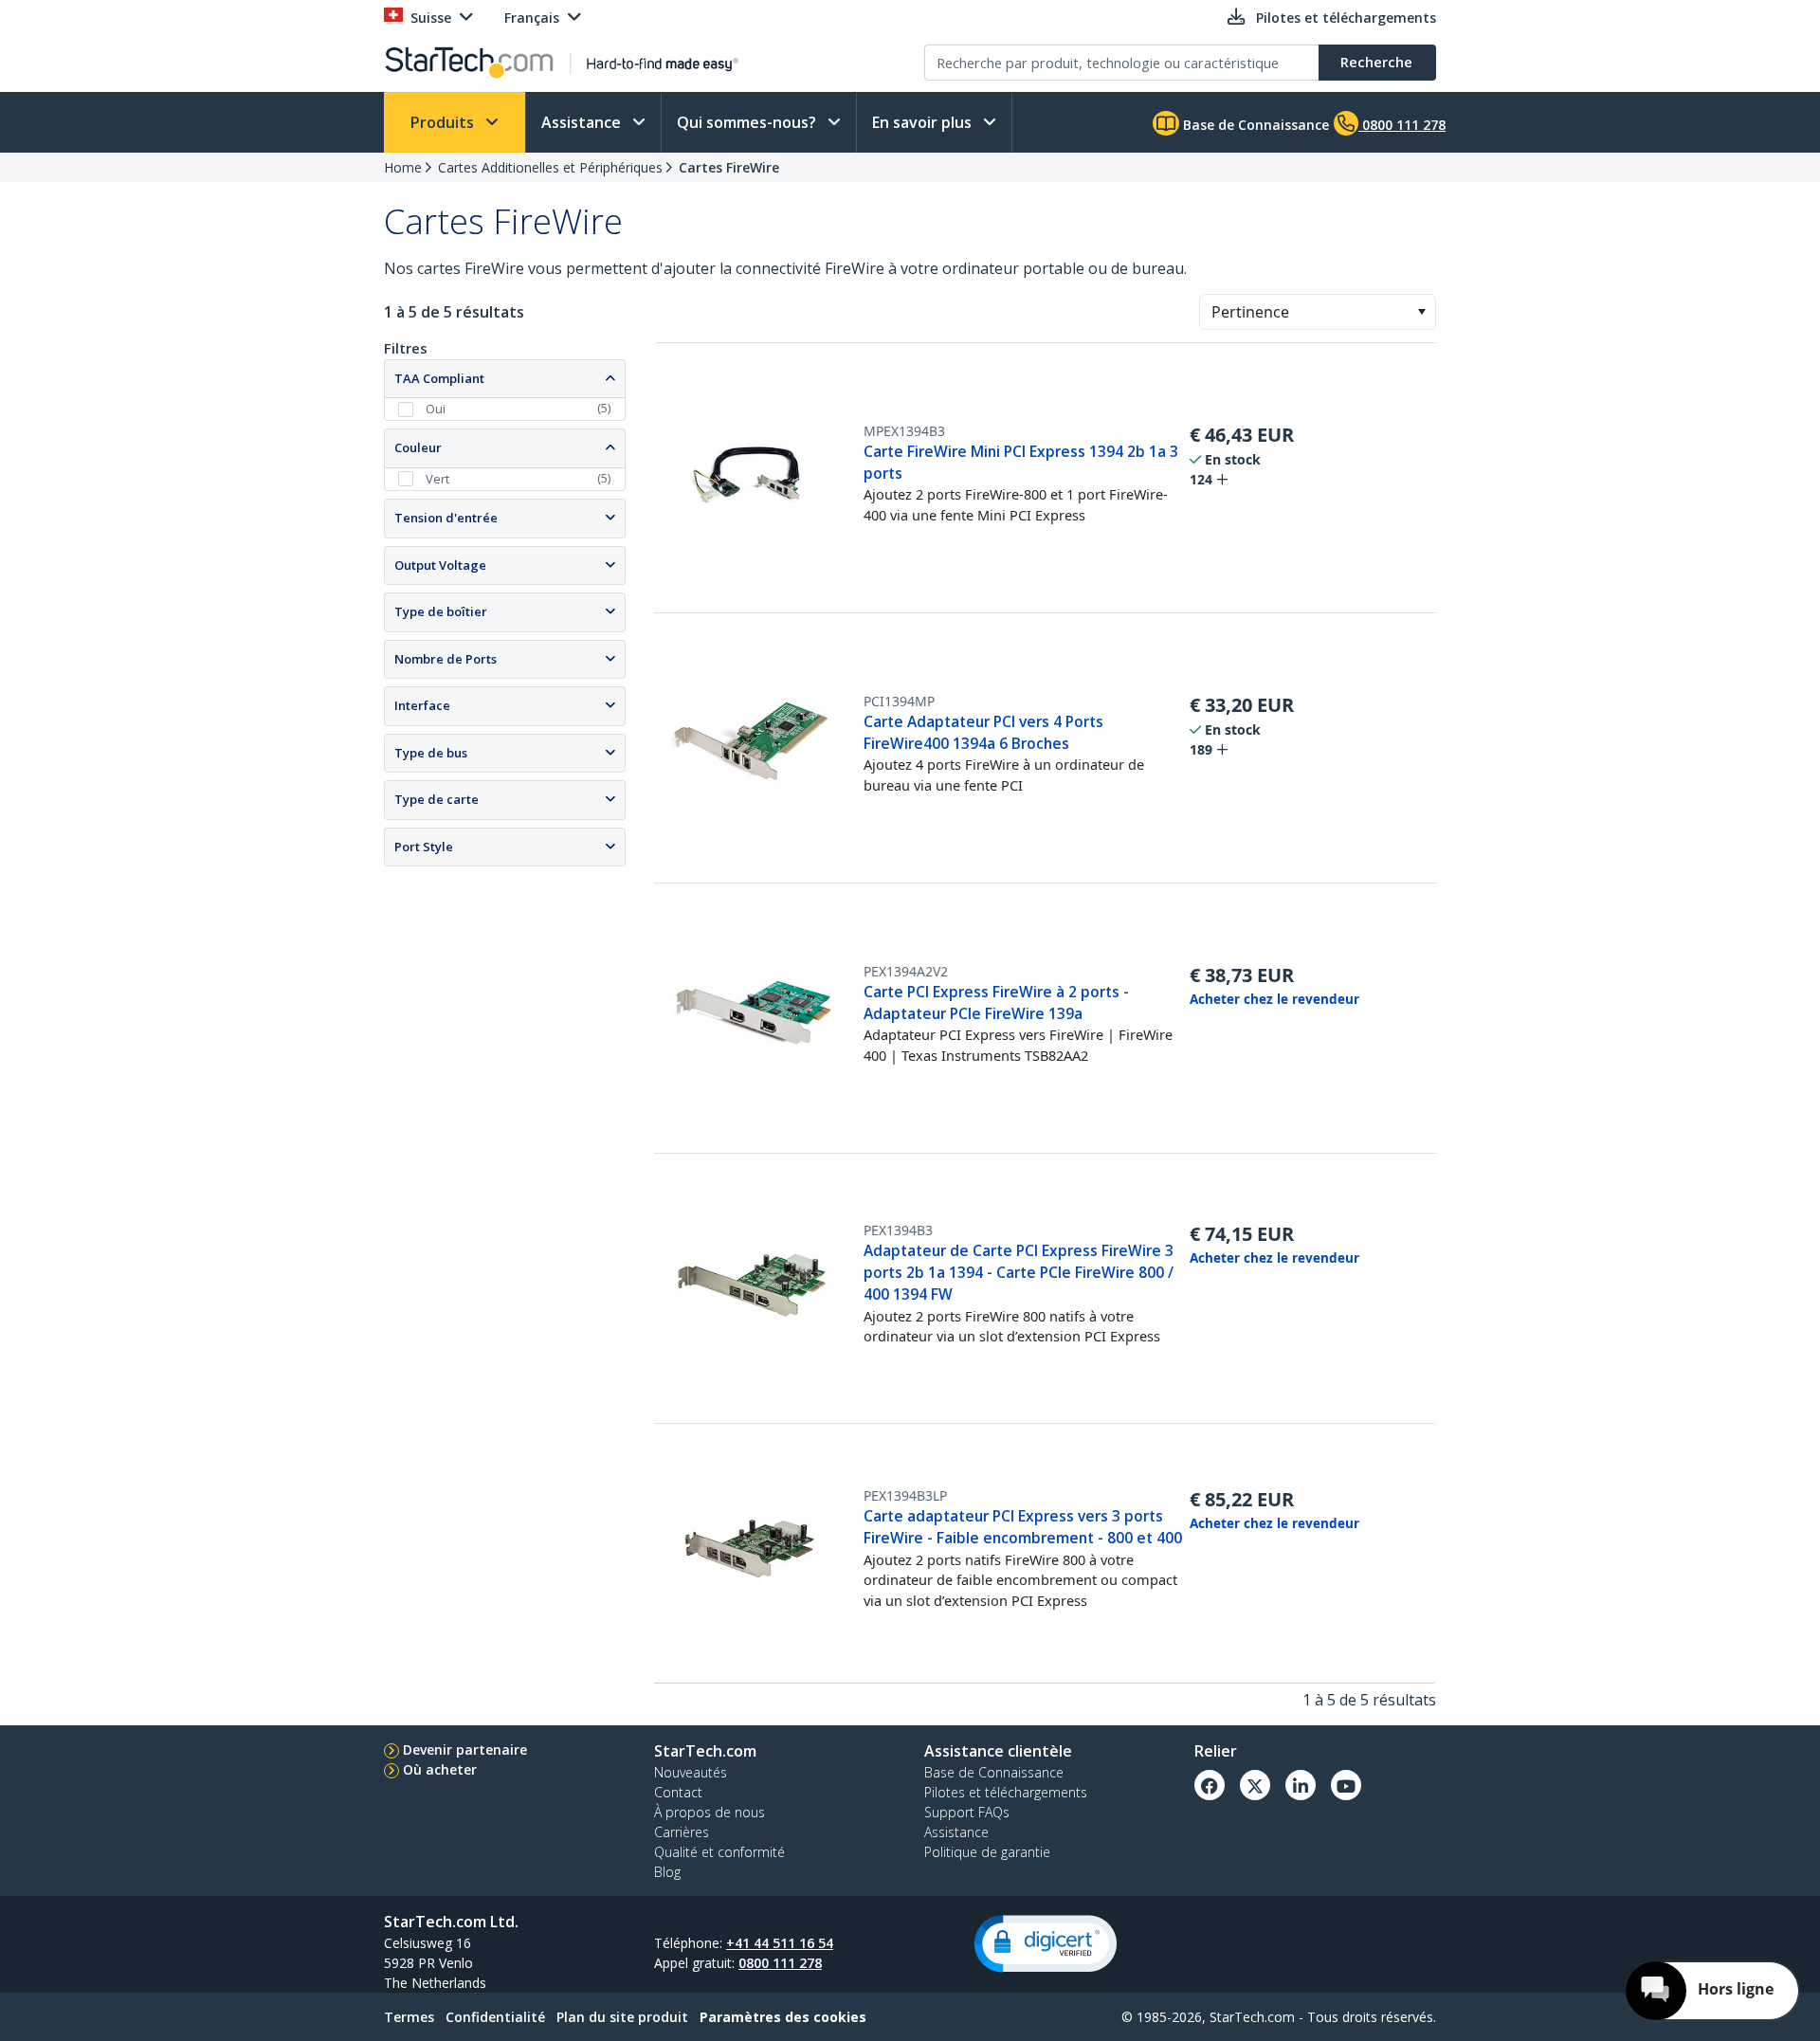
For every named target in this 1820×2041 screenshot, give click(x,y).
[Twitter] (1255, 1785)
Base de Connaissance (1254, 125)
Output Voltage (440, 565)
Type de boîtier (441, 611)
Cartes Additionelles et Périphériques (550, 167)
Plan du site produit (622, 2017)
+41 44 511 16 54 (780, 1943)
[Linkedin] (1301, 1785)
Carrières (682, 1832)
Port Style (424, 847)
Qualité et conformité (719, 1852)
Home (403, 167)
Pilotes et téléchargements (1006, 1792)
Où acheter (440, 1769)
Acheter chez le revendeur (1274, 999)
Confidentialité (495, 2017)
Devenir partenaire (465, 1749)
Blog (667, 1872)
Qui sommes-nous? (748, 122)
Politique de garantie (987, 1852)
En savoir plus (924, 122)
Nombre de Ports (446, 659)
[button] (1421, 312)
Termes (409, 2017)
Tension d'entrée (446, 518)
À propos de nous (710, 1812)
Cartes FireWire (729, 167)
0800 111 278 (780, 1963)
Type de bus (431, 753)
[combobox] (1318, 312)
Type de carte (437, 799)
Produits (444, 122)
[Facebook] (1210, 1785)
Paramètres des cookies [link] (783, 2017)
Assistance (583, 122)
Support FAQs (967, 1812)
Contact (678, 1792)
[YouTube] (1346, 1785)
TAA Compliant (439, 378)
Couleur (418, 447)
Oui (436, 409)
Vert (437, 479)
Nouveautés (691, 1772)
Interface (422, 705)
